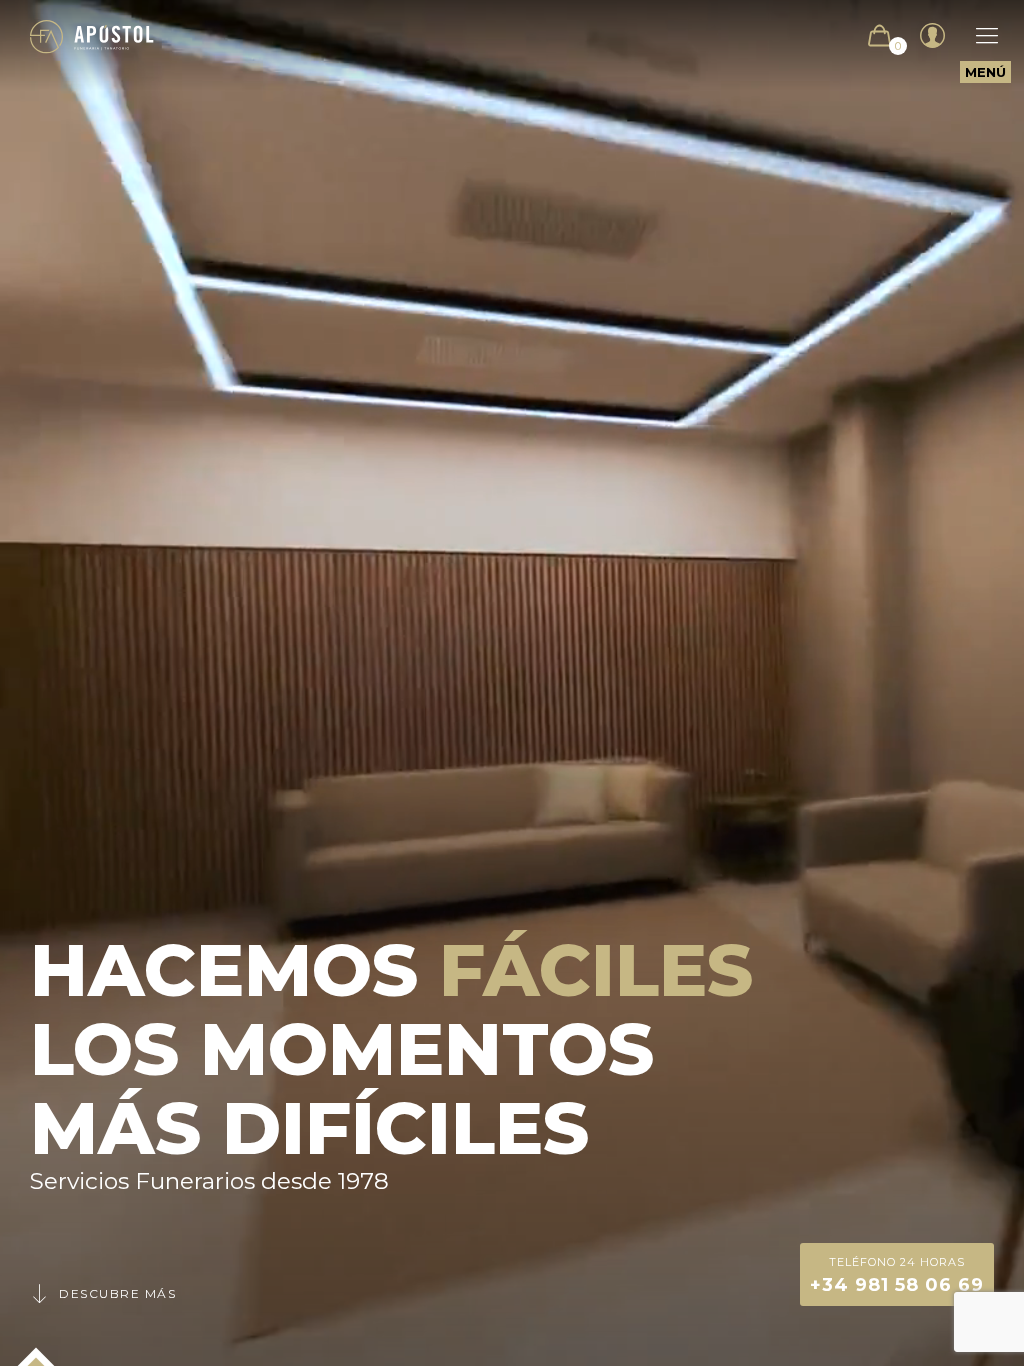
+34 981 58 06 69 (897, 1275)
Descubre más (117, 1293)
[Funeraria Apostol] (92, 35)
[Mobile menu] (977, 36)
